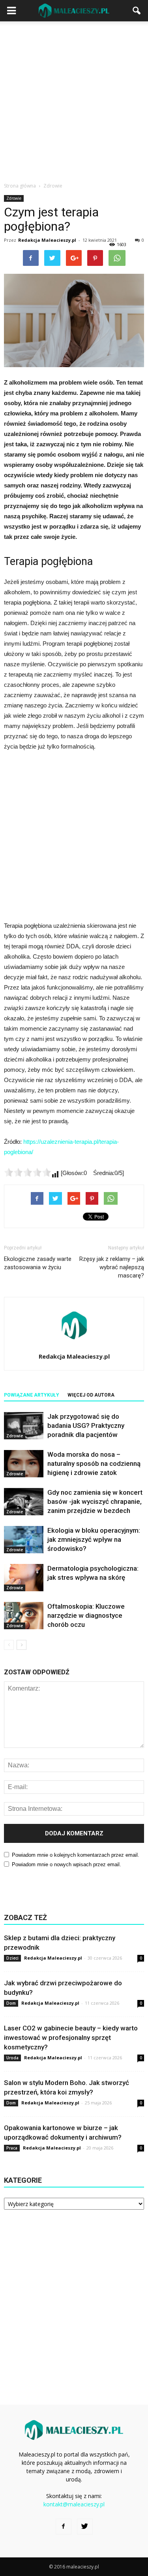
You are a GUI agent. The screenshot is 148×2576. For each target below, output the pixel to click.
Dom (11, 2003)
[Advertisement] (74, 100)
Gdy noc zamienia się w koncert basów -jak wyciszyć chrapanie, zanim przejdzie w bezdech (95, 1501)
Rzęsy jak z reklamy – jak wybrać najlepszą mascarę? (112, 1267)
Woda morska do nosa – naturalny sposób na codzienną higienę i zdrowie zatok (94, 1463)
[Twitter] (85, 2527)
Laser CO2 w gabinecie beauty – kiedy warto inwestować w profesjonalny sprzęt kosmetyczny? (71, 2038)
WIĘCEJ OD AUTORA (91, 1395)
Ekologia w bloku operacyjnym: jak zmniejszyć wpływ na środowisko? (94, 1539)
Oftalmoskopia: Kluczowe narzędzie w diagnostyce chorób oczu (86, 1615)
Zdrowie (14, 198)
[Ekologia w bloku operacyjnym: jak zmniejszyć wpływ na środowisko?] (24, 1540)
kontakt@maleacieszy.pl (74, 2504)
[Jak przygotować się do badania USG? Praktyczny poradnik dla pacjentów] (24, 1426)
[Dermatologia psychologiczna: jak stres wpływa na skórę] (24, 1578)
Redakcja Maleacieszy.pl (47, 240)
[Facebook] (64, 2527)
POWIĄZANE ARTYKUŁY (32, 1395)
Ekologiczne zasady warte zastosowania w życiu (38, 1263)
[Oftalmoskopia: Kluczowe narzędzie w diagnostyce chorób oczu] (24, 1616)
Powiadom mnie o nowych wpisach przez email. (67, 1864)
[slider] (28, 1172)
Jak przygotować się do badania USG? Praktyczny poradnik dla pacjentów (86, 1425)
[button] (137, 11)
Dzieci (12, 1958)
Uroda (12, 2058)
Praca (12, 2148)
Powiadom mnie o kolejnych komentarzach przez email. (76, 1855)
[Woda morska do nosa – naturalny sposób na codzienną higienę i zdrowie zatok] (24, 1464)
